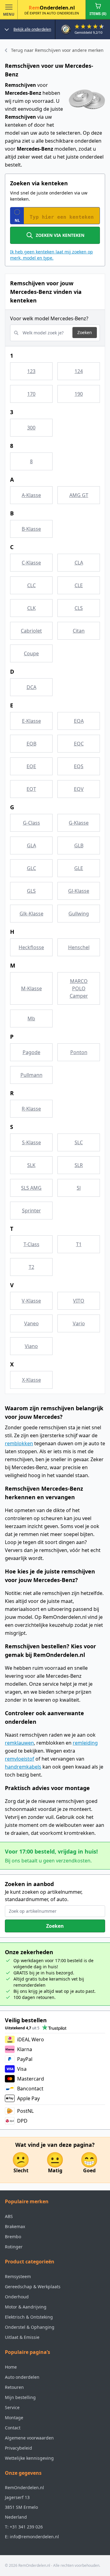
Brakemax (15, 2226)
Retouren (14, 2387)
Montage (14, 2418)
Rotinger (14, 2247)
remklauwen (19, 1743)
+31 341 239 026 (26, 2527)
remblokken (19, 1443)
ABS (9, 2216)
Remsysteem (18, 2276)
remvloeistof (20, 1759)
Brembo (13, 2237)
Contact (13, 2428)
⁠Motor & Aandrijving (26, 2307)
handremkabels (23, 1767)
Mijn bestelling (20, 2397)
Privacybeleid (18, 2448)
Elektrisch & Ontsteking (29, 2317)
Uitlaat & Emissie (22, 2337)
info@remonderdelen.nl (34, 2537)
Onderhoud (17, 2297)
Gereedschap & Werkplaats (33, 2287)
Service (12, 2407)
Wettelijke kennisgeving (29, 2458)
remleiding (85, 1743)
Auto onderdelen (22, 2377)
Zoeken (85, 332)
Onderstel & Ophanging (30, 2327)
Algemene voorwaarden (29, 2438)
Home (11, 2367)
